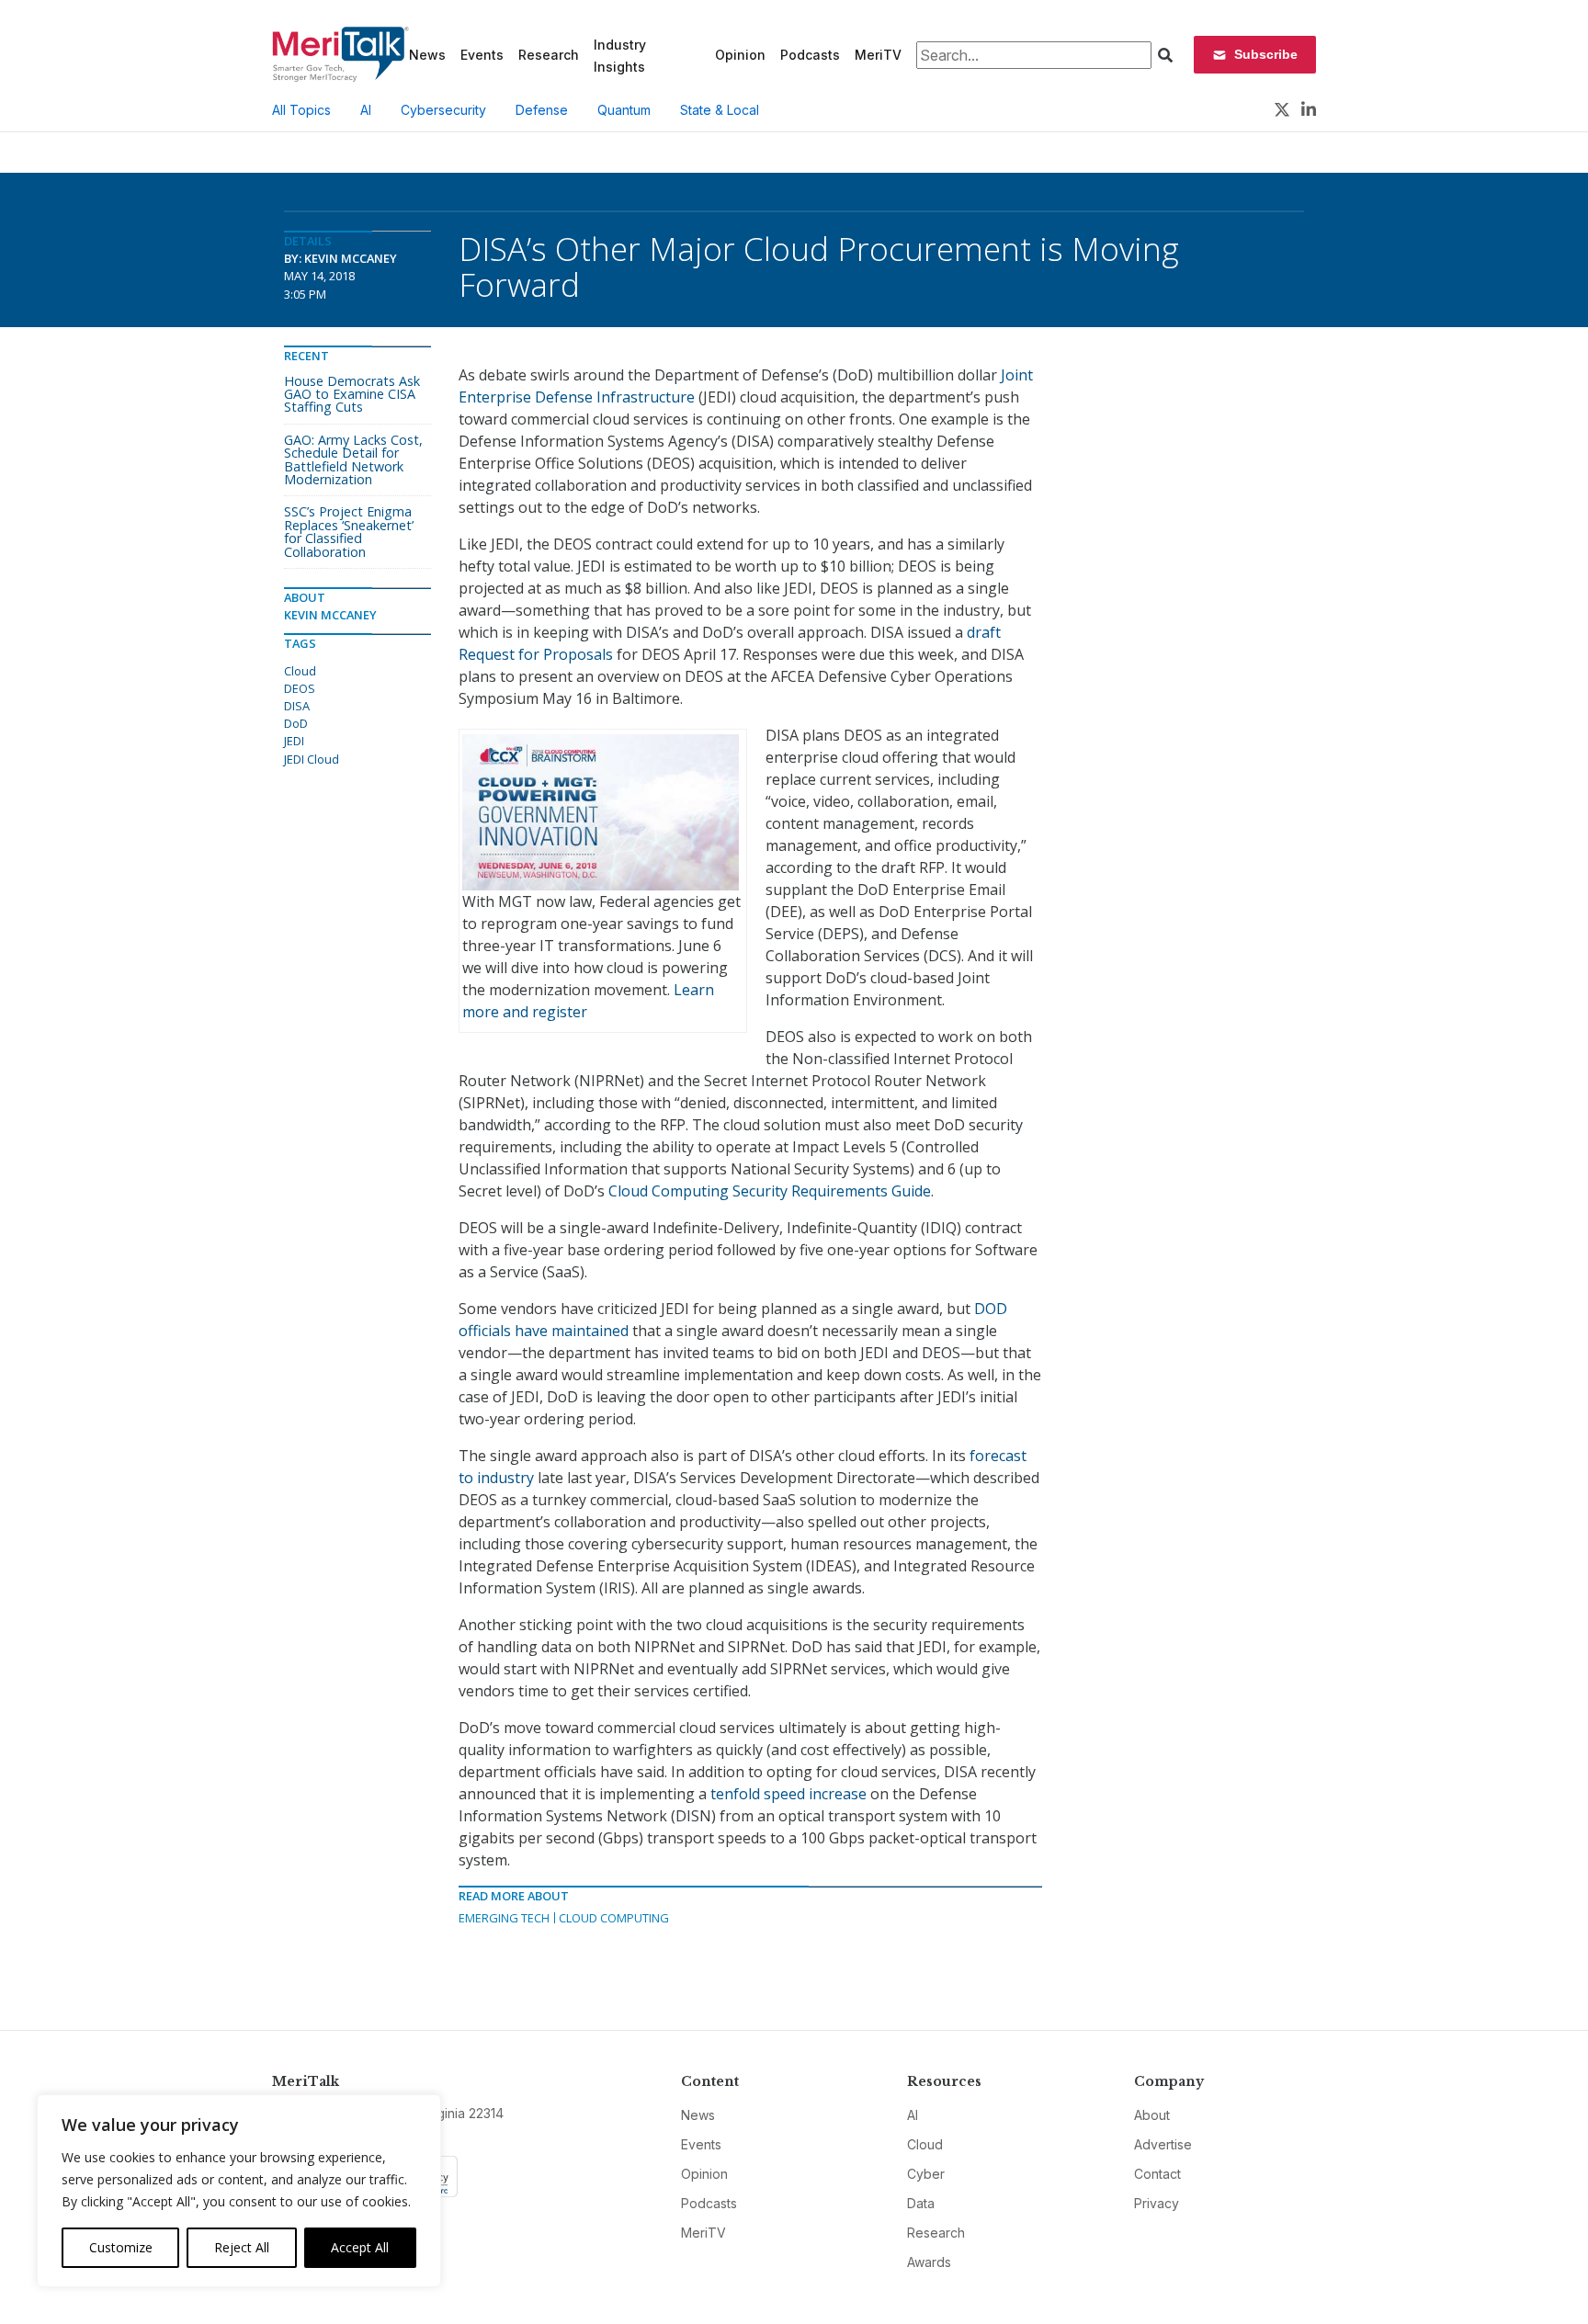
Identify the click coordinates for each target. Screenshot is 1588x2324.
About (1152, 2115)
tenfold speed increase (788, 1794)
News (427, 55)
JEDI (294, 741)
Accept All (360, 2247)
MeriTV (878, 55)
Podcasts (810, 55)
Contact (1157, 2174)
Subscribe (1266, 54)
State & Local (720, 110)
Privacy (1157, 2203)
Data (921, 2203)
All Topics (301, 110)
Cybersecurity (443, 110)
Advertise (1163, 2144)
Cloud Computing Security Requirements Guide (770, 1191)
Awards (929, 2262)
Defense (542, 110)
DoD (296, 723)
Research (549, 55)
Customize (121, 2247)
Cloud (300, 671)
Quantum (624, 110)
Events (482, 55)
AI (366, 110)
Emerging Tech (504, 1918)
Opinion (740, 55)
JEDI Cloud (312, 759)
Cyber (926, 2174)
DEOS (300, 688)
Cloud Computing (614, 1918)
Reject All (242, 2247)
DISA (297, 706)
